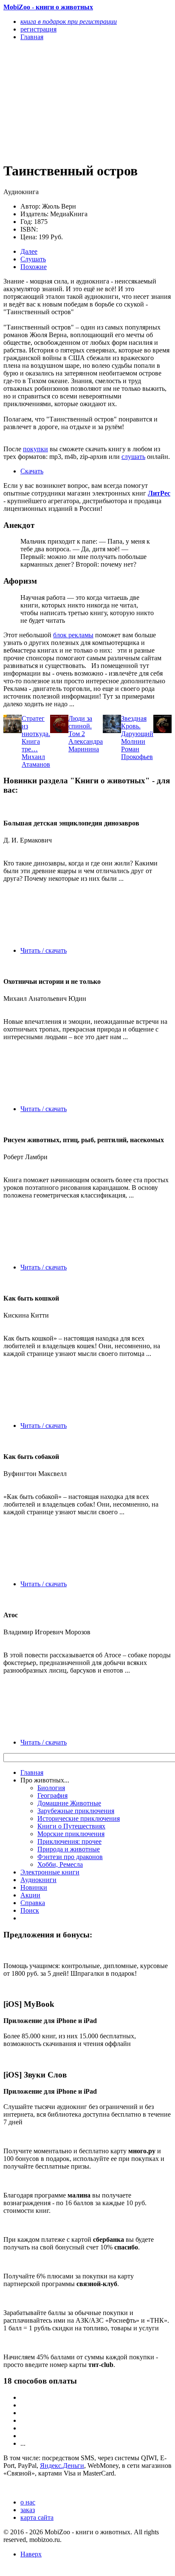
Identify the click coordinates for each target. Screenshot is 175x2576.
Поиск (30, 1910)
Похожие (34, 267)
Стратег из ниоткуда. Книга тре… (36, 734)
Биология (51, 1788)
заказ (28, 2510)
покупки (35, 449)
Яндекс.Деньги (62, 2466)
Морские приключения (71, 1834)
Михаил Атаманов (36, 761)
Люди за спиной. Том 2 (80, 726)
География (52, 1795)
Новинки (34, 1887)
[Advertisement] (62, 101)
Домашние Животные (69, 1803)
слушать (133, 457)
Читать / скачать (44, 950)
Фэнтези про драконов (70, 1857)
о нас (28, 2502)
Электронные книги (50, 1872)
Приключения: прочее (69, 1841)
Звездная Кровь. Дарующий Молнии (137, 730)
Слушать (33, 259)
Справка (33, 1903)
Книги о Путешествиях (71, 1826)
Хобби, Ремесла (60, 1864)
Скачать (32, 471)
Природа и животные (69, 1849)
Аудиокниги (38, 1880)
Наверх (31, 2554)
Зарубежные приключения (76, 1811)
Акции (30, 1895)
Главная (32, 1772)
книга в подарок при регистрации (69, 21)
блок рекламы (73, 635)
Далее (29, 251)
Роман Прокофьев (137, 753)
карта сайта (37, 2517)
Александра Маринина (86, 745)
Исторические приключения (79, 1818)
